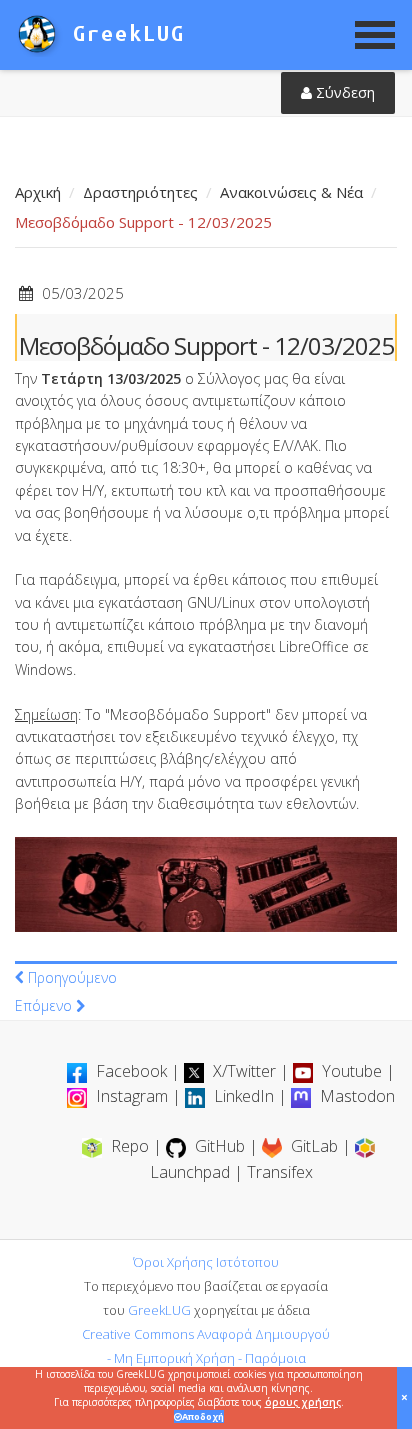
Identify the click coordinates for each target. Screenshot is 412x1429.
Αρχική (38, 192)
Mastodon (355, 1096)
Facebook (131, 1071)
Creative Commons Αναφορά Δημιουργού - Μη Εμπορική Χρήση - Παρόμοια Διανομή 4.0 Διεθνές (206, 1358)
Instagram (132, 1096)
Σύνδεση (343, 92)
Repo (130, 1146)
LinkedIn (244, 1096)
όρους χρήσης (303, 1402)
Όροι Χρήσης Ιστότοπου (206, 1262)
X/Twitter (244, 1071)
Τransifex (280, 1172)
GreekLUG (159, 1310)
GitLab (314, 1146)
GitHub (220, 1146)
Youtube (352, 1071)
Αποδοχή (203, 1416)
